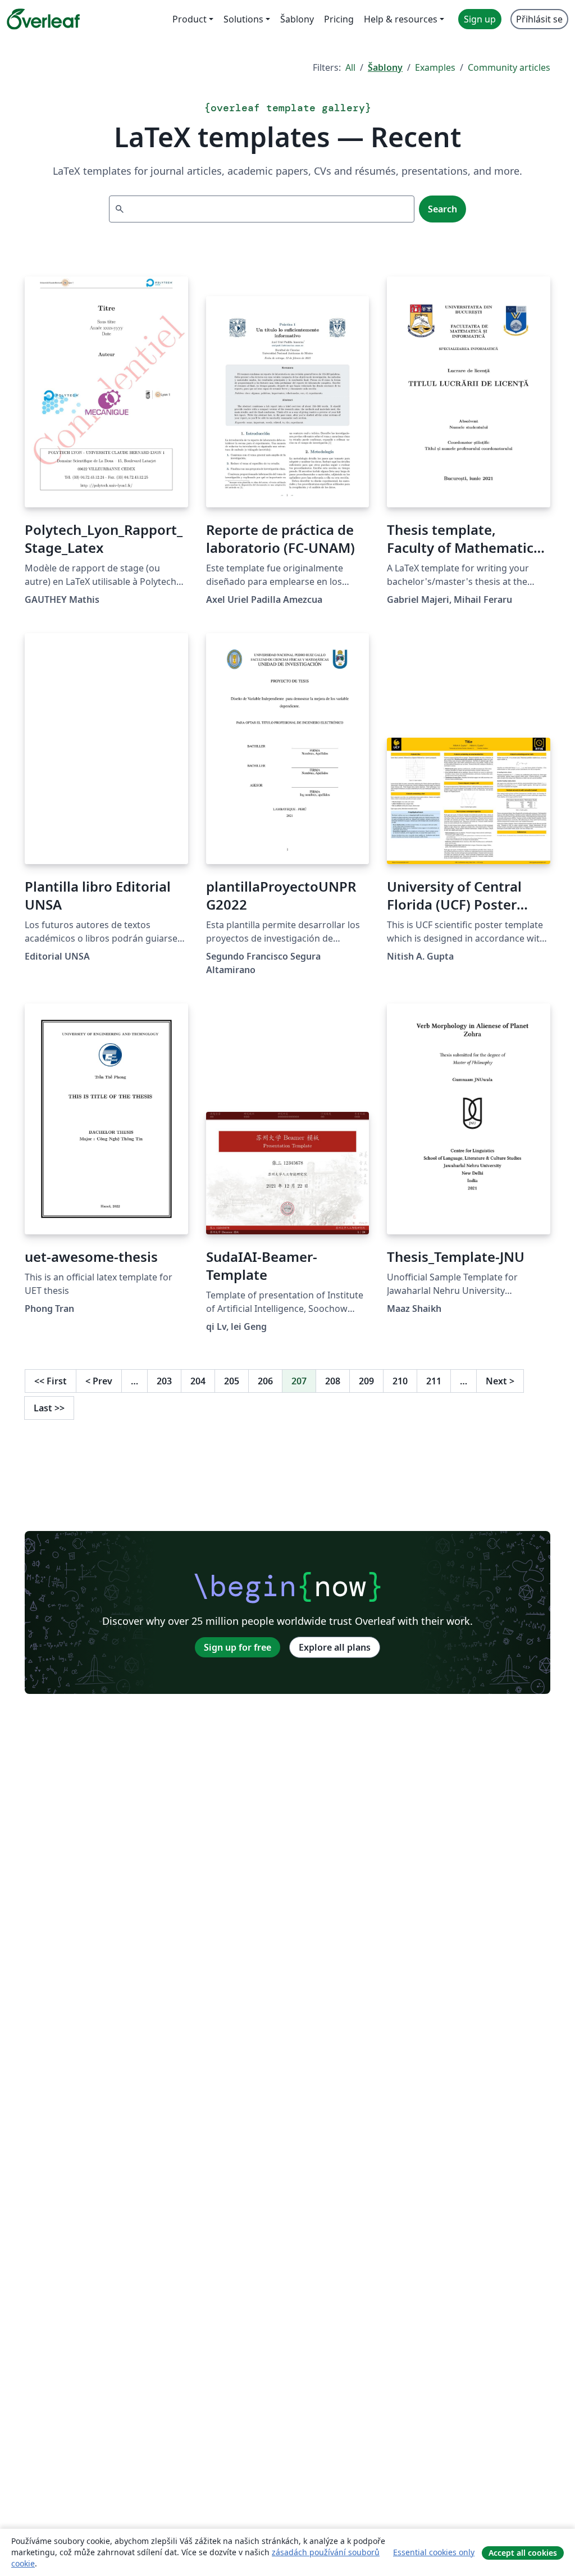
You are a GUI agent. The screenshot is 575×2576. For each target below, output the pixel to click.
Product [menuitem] (190, 19)
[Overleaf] (43, 19)
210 (400, 1381)
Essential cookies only (434, 2552)
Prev (99, 1381)
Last (49, 1408)
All (350, 67)
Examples (435, 67)
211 (434, 1381)
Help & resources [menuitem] (401, 19)
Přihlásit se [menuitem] (539, 19)
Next (500, 1381)
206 (265, 1381)
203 (164, 1381)
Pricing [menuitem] (339, 19)
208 (333, 1381)
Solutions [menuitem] (243, 19)
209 (366, 1381)
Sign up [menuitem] (480, 19)
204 (198, 1381)
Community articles (509, 67)
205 (232, 1381)
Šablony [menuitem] (297, 19)
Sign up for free (238, 1647)
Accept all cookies (523, 2553)
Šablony (385, 67)
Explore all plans (335, 1647)
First (51, 1381)
